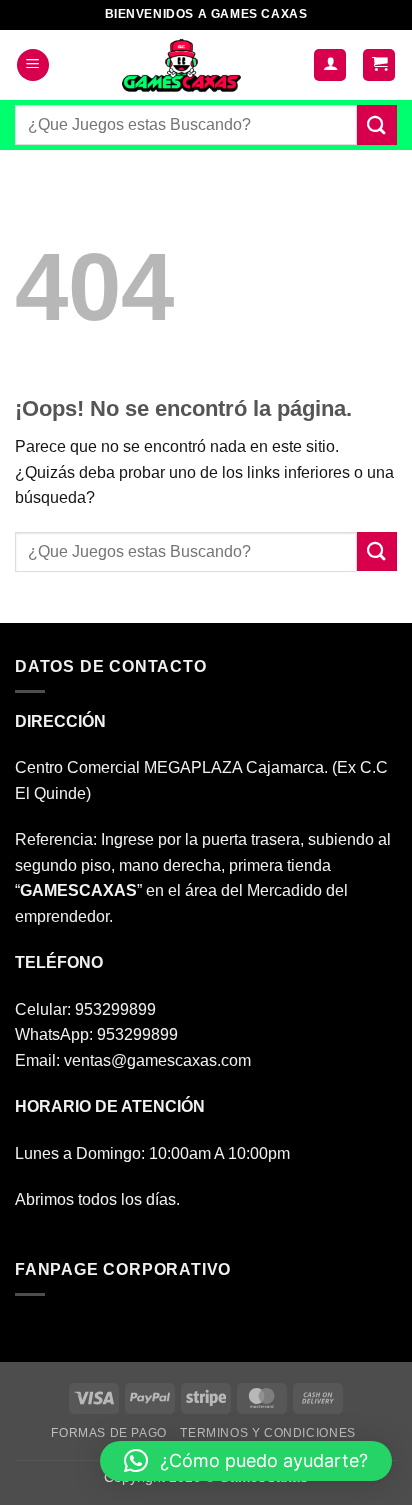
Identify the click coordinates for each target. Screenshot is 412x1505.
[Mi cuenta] (330, 65)
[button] (33, 65)
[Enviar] (377, 124)
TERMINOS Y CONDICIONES (267, 1433)
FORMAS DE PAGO (109, 1433)
